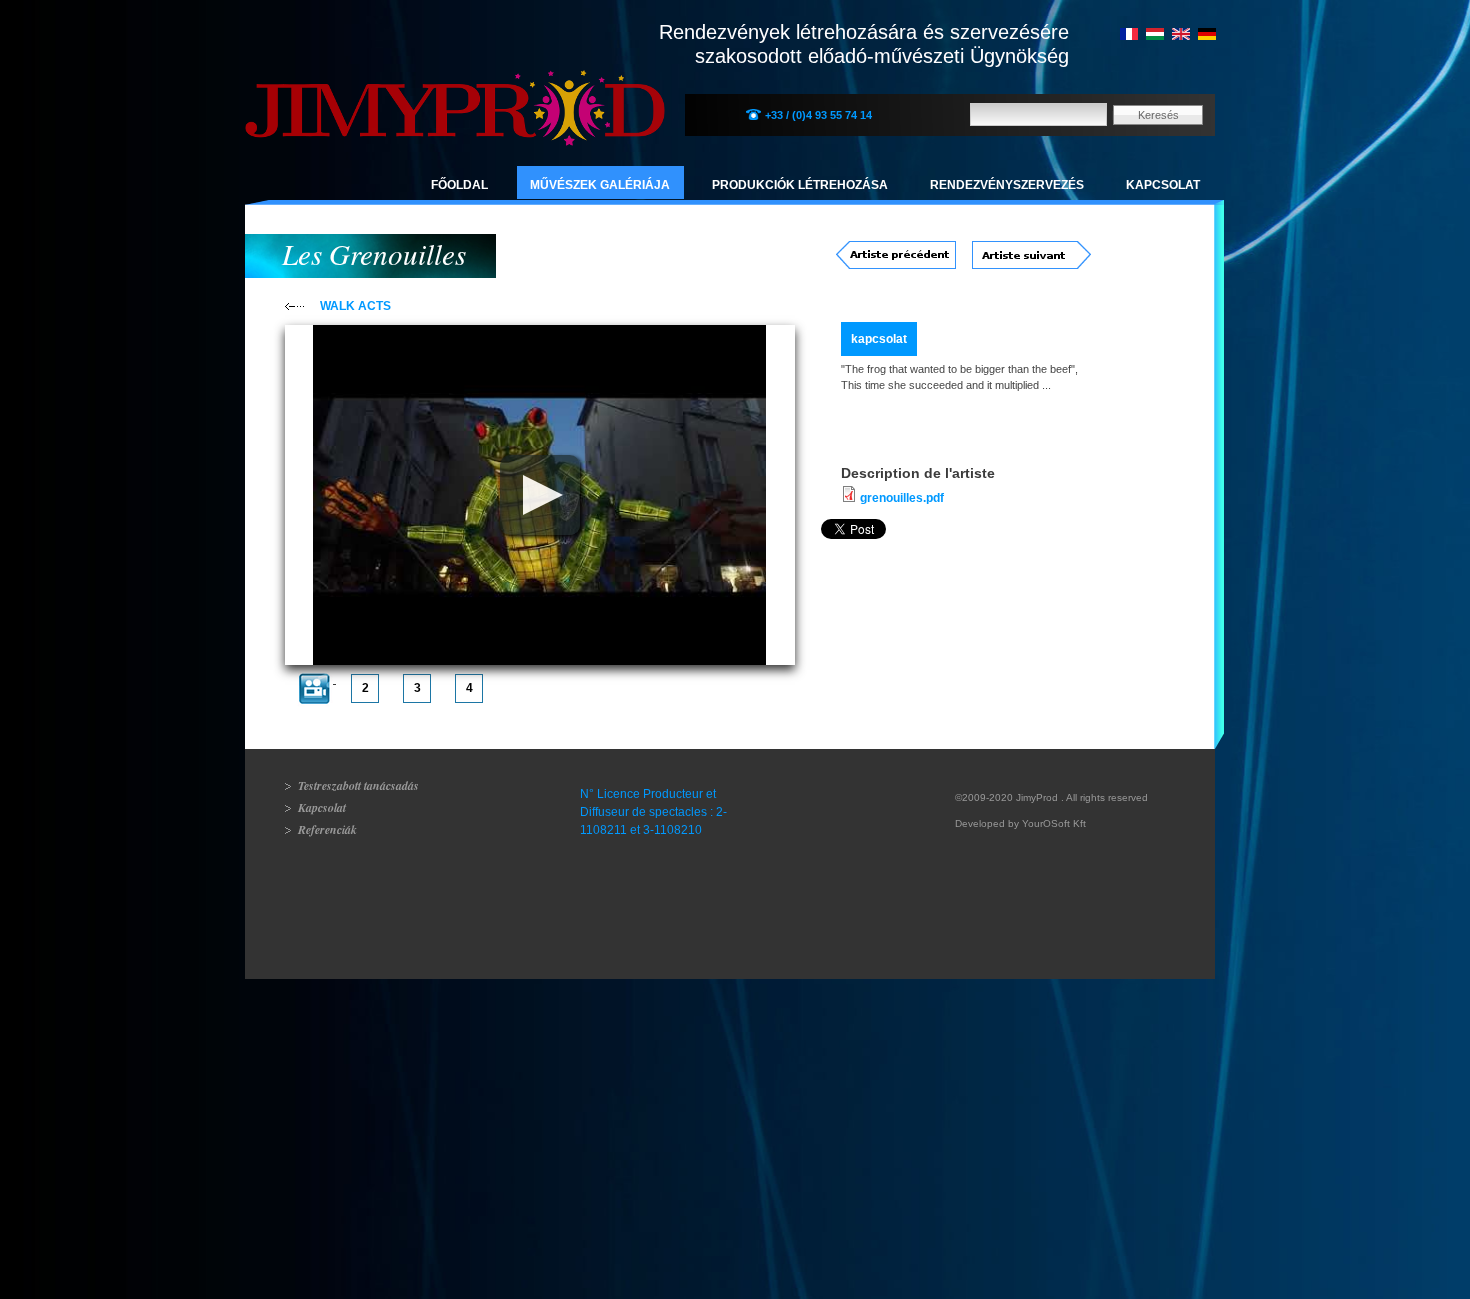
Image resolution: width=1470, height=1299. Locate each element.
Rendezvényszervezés (1007, 185)
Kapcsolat (1163, 185)
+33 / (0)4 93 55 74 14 (818, 115)
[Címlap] (455, 85)
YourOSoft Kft (1054, 823)
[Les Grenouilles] (1129, 36)
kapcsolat (879, 339)
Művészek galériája (600, 185)
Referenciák (327, 829)
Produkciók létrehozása (800, 185)
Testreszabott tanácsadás (358, 785)
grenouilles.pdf (902, 498)
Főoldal (459, 185)
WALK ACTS (355, 306)
